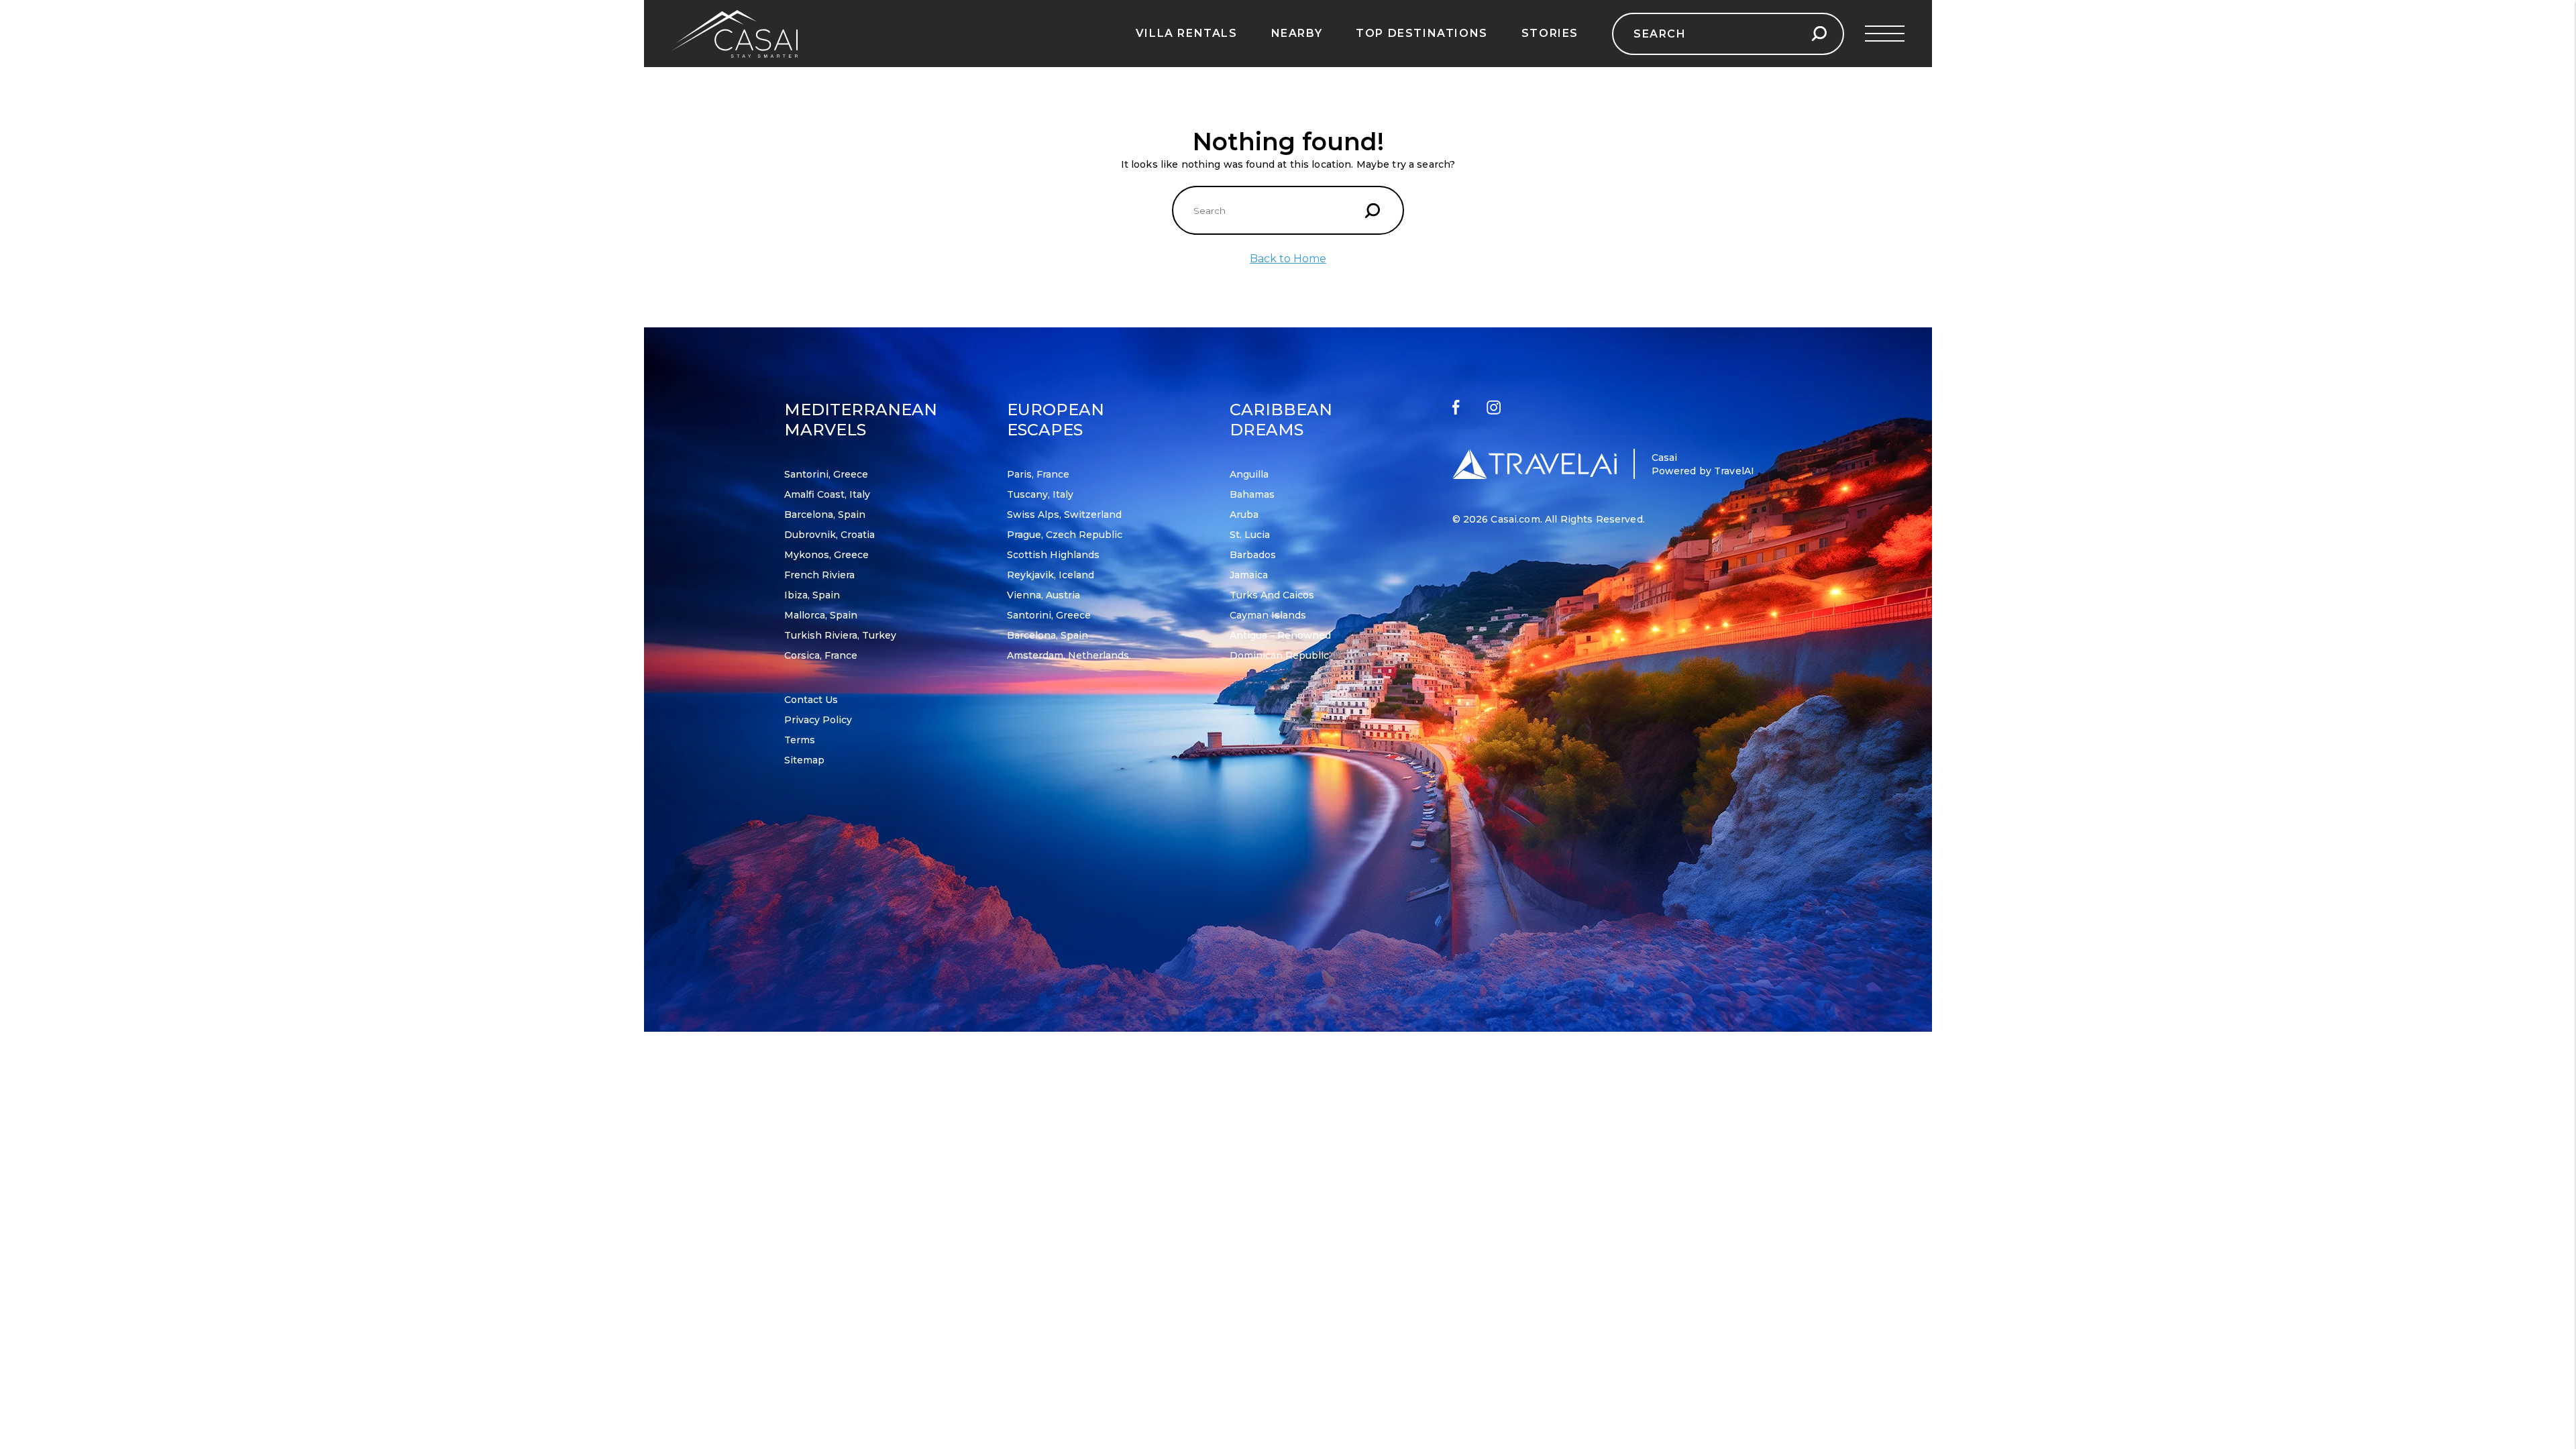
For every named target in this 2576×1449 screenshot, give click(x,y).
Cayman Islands (1268, 615)
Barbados (1253, 555)
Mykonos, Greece (826, 555)
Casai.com (1515, 519)
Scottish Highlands (1053, 555)
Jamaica (1249, 575)
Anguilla (1249, 474)
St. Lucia (1250, 535)
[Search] (1819, 34)
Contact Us (811, 700)
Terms (800, 740)
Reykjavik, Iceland (1051, 575)
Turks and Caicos (1272, 595)
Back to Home (1288, 259)
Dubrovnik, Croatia (829, 535)
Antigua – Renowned (1280, 635)
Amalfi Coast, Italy (827, 494)
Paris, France (1038, 474)
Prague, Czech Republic (1065, 535)
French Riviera (819, 575)
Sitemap (804, 760)
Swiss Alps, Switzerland (1064, 515)
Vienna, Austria (1043, 595)
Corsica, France (821, 655)
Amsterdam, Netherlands (1068, 655)
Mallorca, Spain (821, 615)
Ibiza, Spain (812, 595)
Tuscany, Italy (1040, 494)
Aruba (1244, 515)
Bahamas (1252, 494)
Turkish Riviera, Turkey (840, 635)
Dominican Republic (1279, 655)
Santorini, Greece (826, 474)
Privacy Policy (818, 720)
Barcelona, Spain (825, 515)
